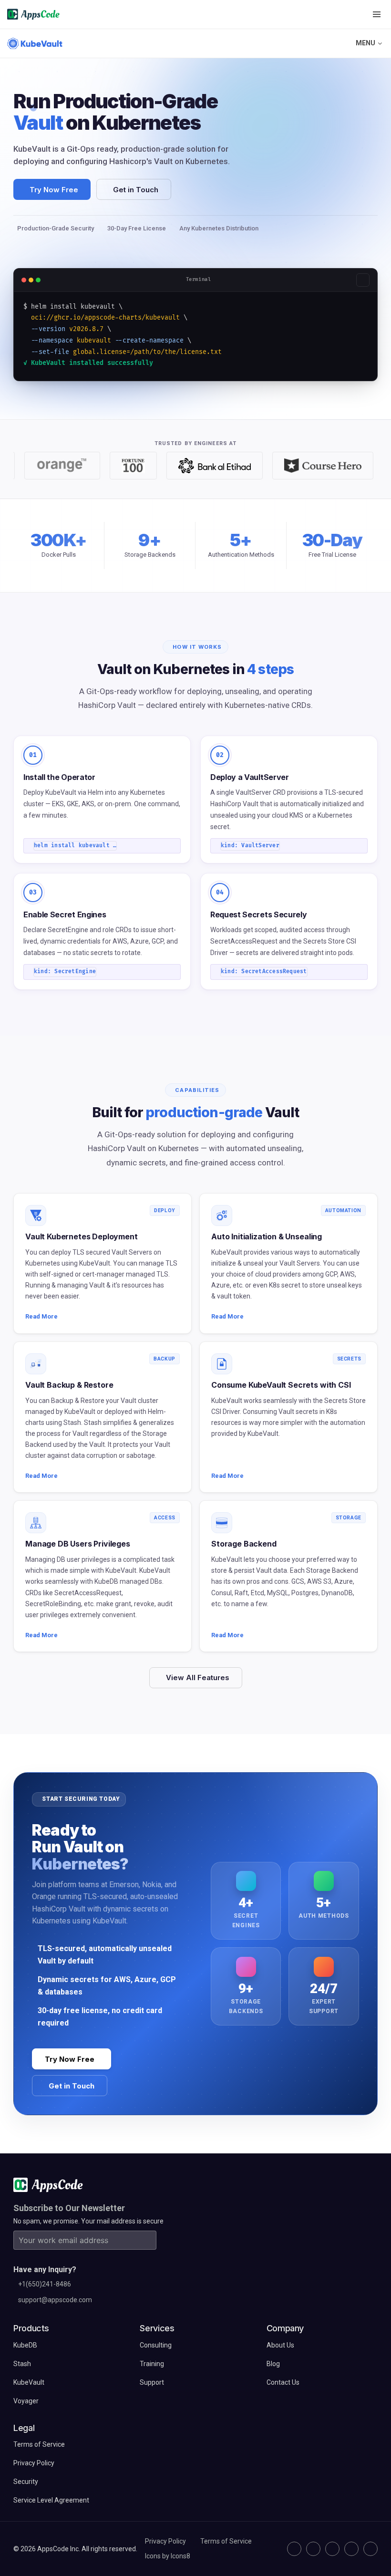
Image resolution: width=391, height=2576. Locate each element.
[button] (377, 14)
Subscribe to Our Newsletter (69, 2208)
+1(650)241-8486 (45, 2284)
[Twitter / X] (313, 2549)
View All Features (198, 1678)
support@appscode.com (55, 2300)
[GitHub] (294, 2549)
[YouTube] (370, 2549)
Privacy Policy (165, 2541)
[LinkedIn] (332, 2549)
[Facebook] (351, 2549)
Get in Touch (136, 190)
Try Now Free (54, 190)
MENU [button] (365, 43)
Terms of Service (226, 2541)
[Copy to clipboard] (363, 280)
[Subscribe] (147, 2240)
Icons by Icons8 (168, 2556)
